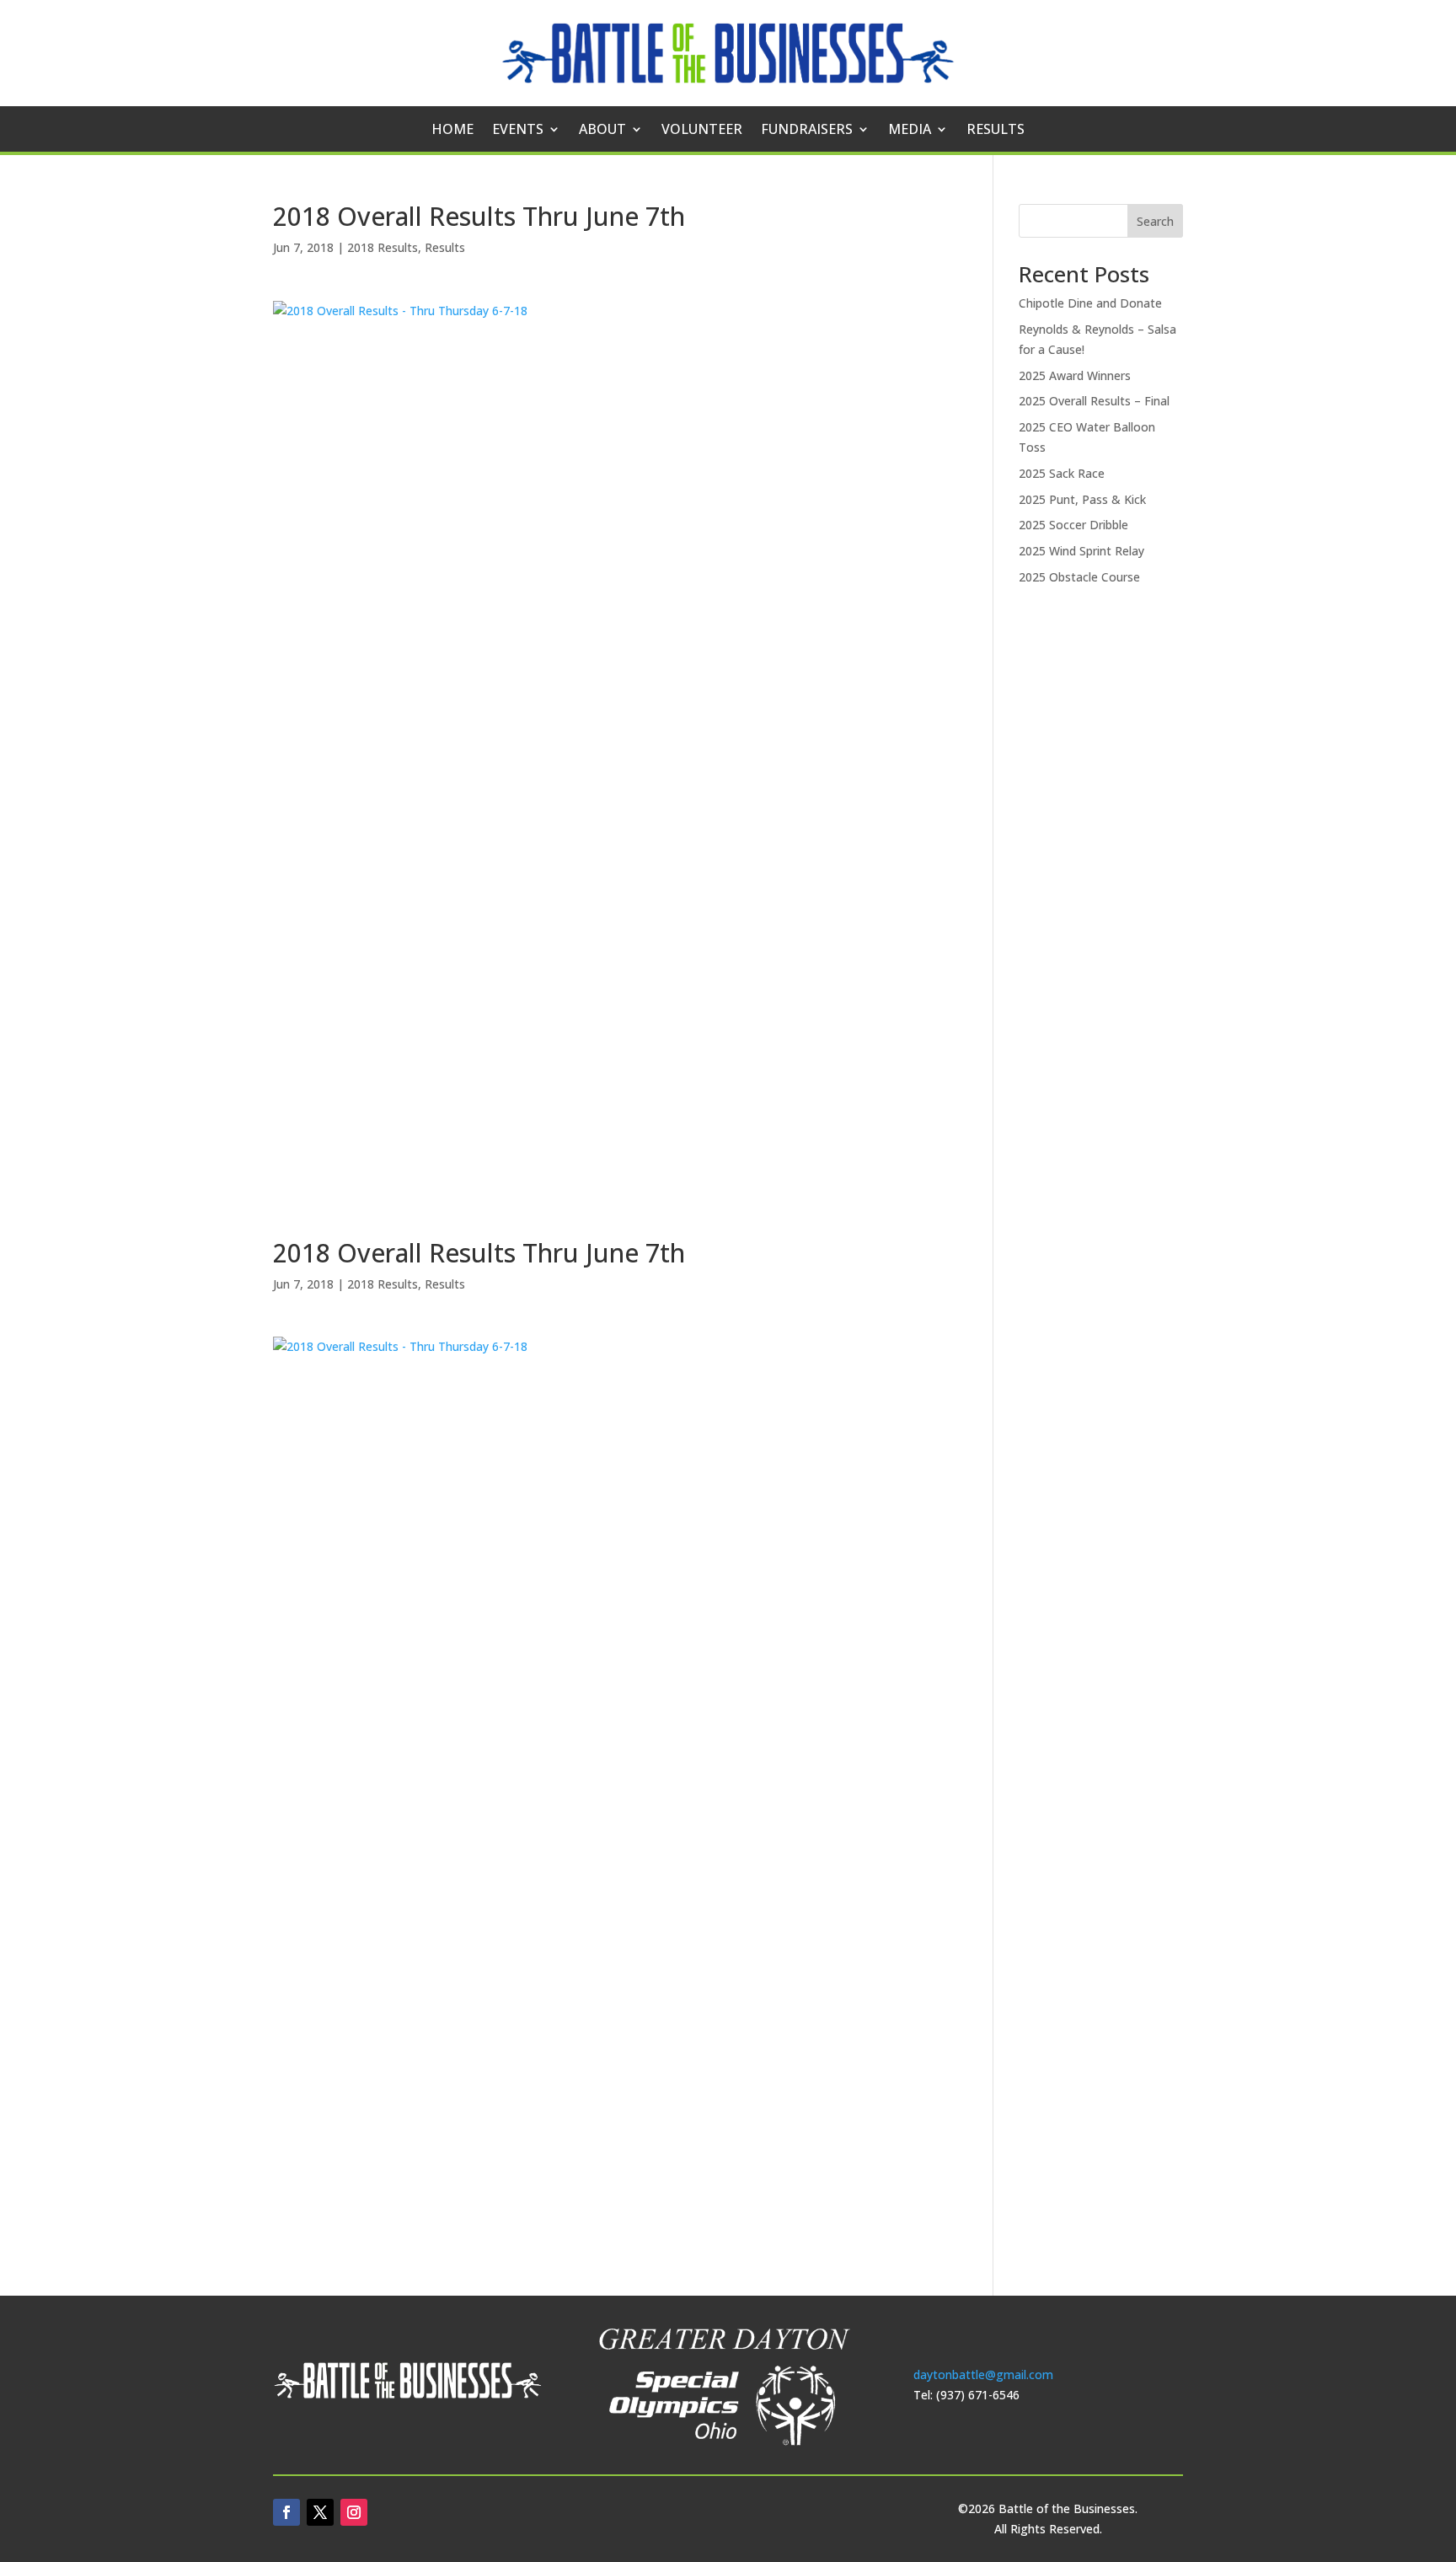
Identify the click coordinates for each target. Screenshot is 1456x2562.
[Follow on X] (320, 2512)
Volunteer (702, 131)
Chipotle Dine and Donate (1090, 303)
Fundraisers (807, 131)
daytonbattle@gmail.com (983, 2374)
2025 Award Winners (1075, 375)
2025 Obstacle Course (1079, 577)
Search (1155, 221)
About (602, 131)
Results (996, 131)
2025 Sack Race (1062, 473)
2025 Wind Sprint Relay (1081, 551)
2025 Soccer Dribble (1073, 525)
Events (518, 131)
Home (452, 131)
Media (910, 131)
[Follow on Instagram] (354, 2512)
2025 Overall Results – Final (1094, 401)
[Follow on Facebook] (286, 2512)
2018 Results (383, 247)
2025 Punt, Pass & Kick (1082, 499)
